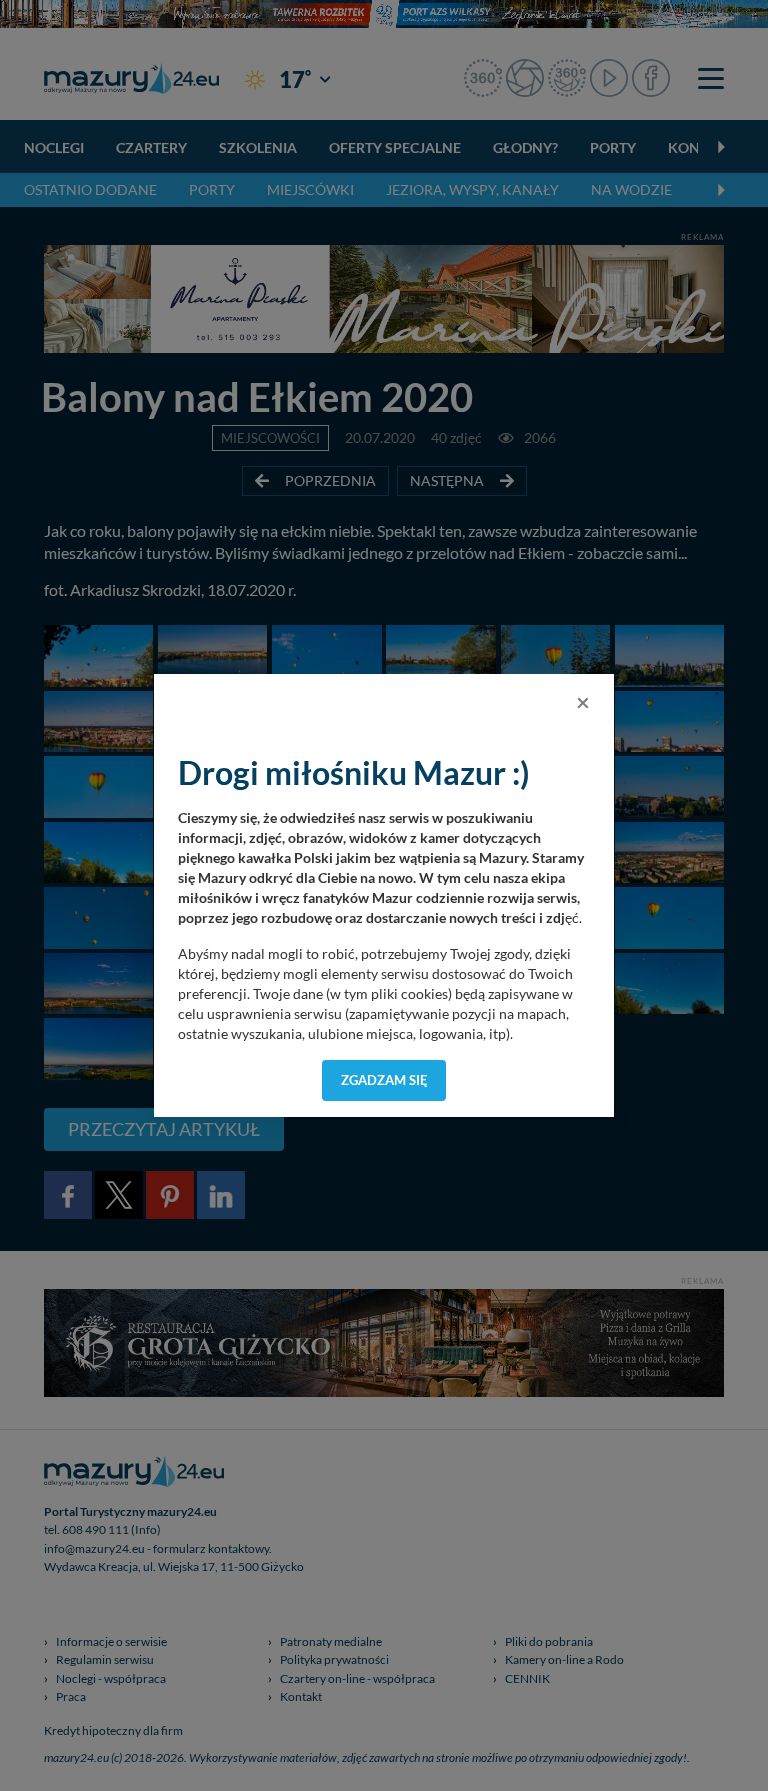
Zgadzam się (384, 1080)
